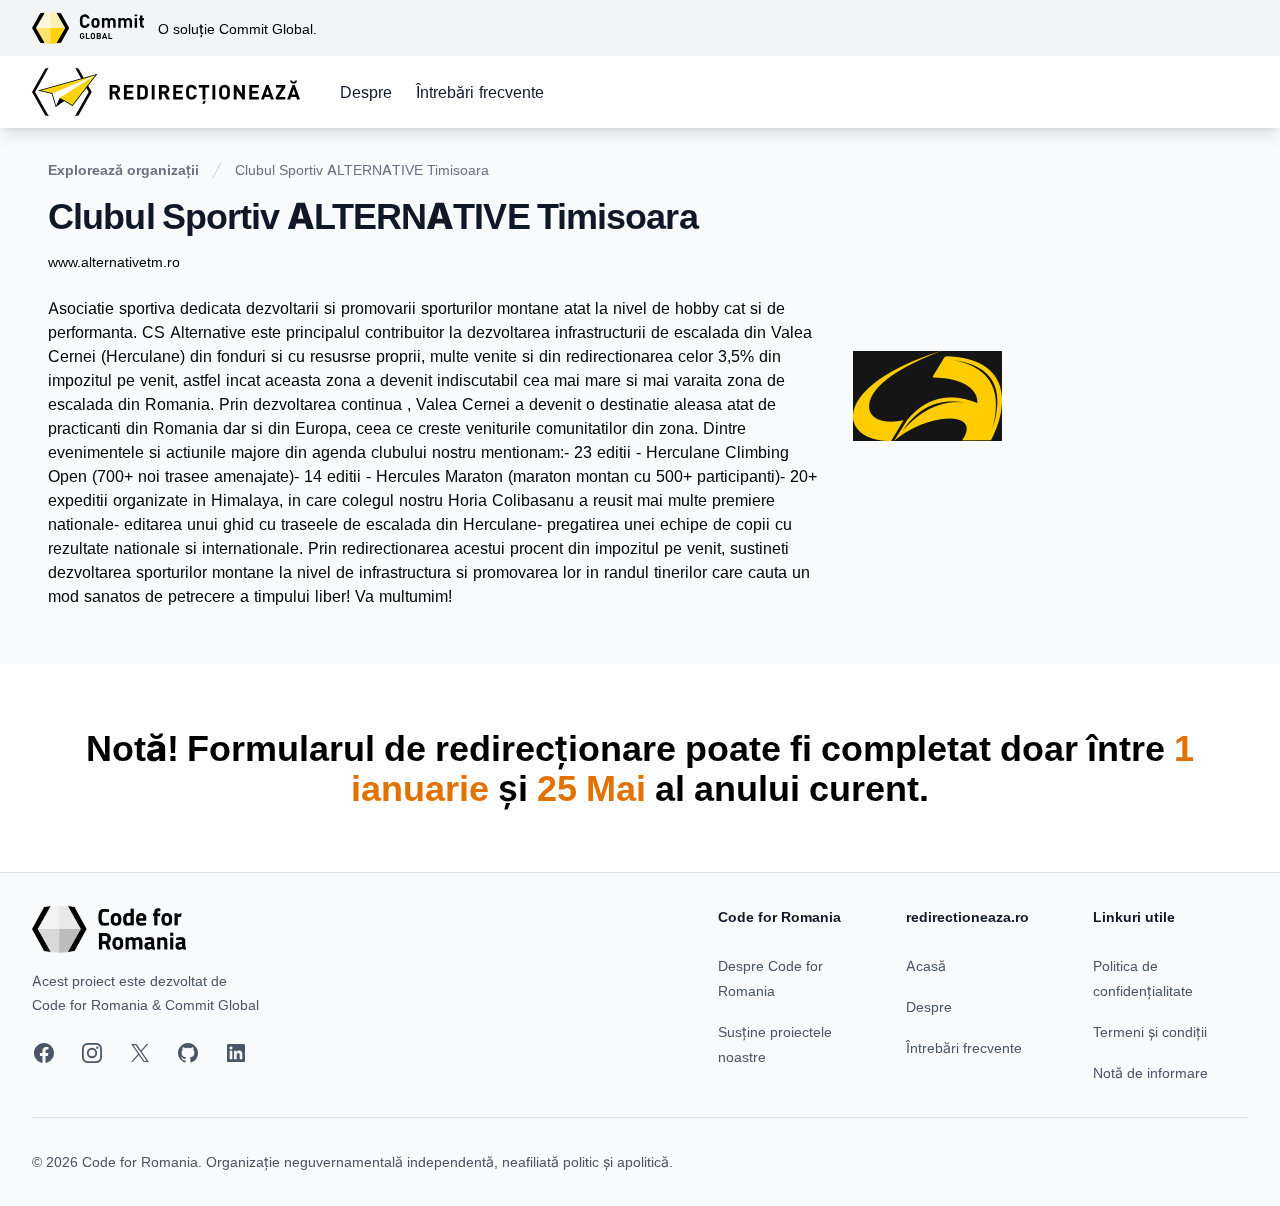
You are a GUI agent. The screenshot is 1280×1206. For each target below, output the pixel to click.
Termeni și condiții (1150, 1031)
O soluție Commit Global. (237, 28)
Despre (366, 92)
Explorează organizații (123, 169)
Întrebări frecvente (480, 92)
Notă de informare (1150, 1072)
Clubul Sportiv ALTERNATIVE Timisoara (362, 169)
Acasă (926, 965)
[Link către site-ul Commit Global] (95, 28)
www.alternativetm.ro (114, 261)
